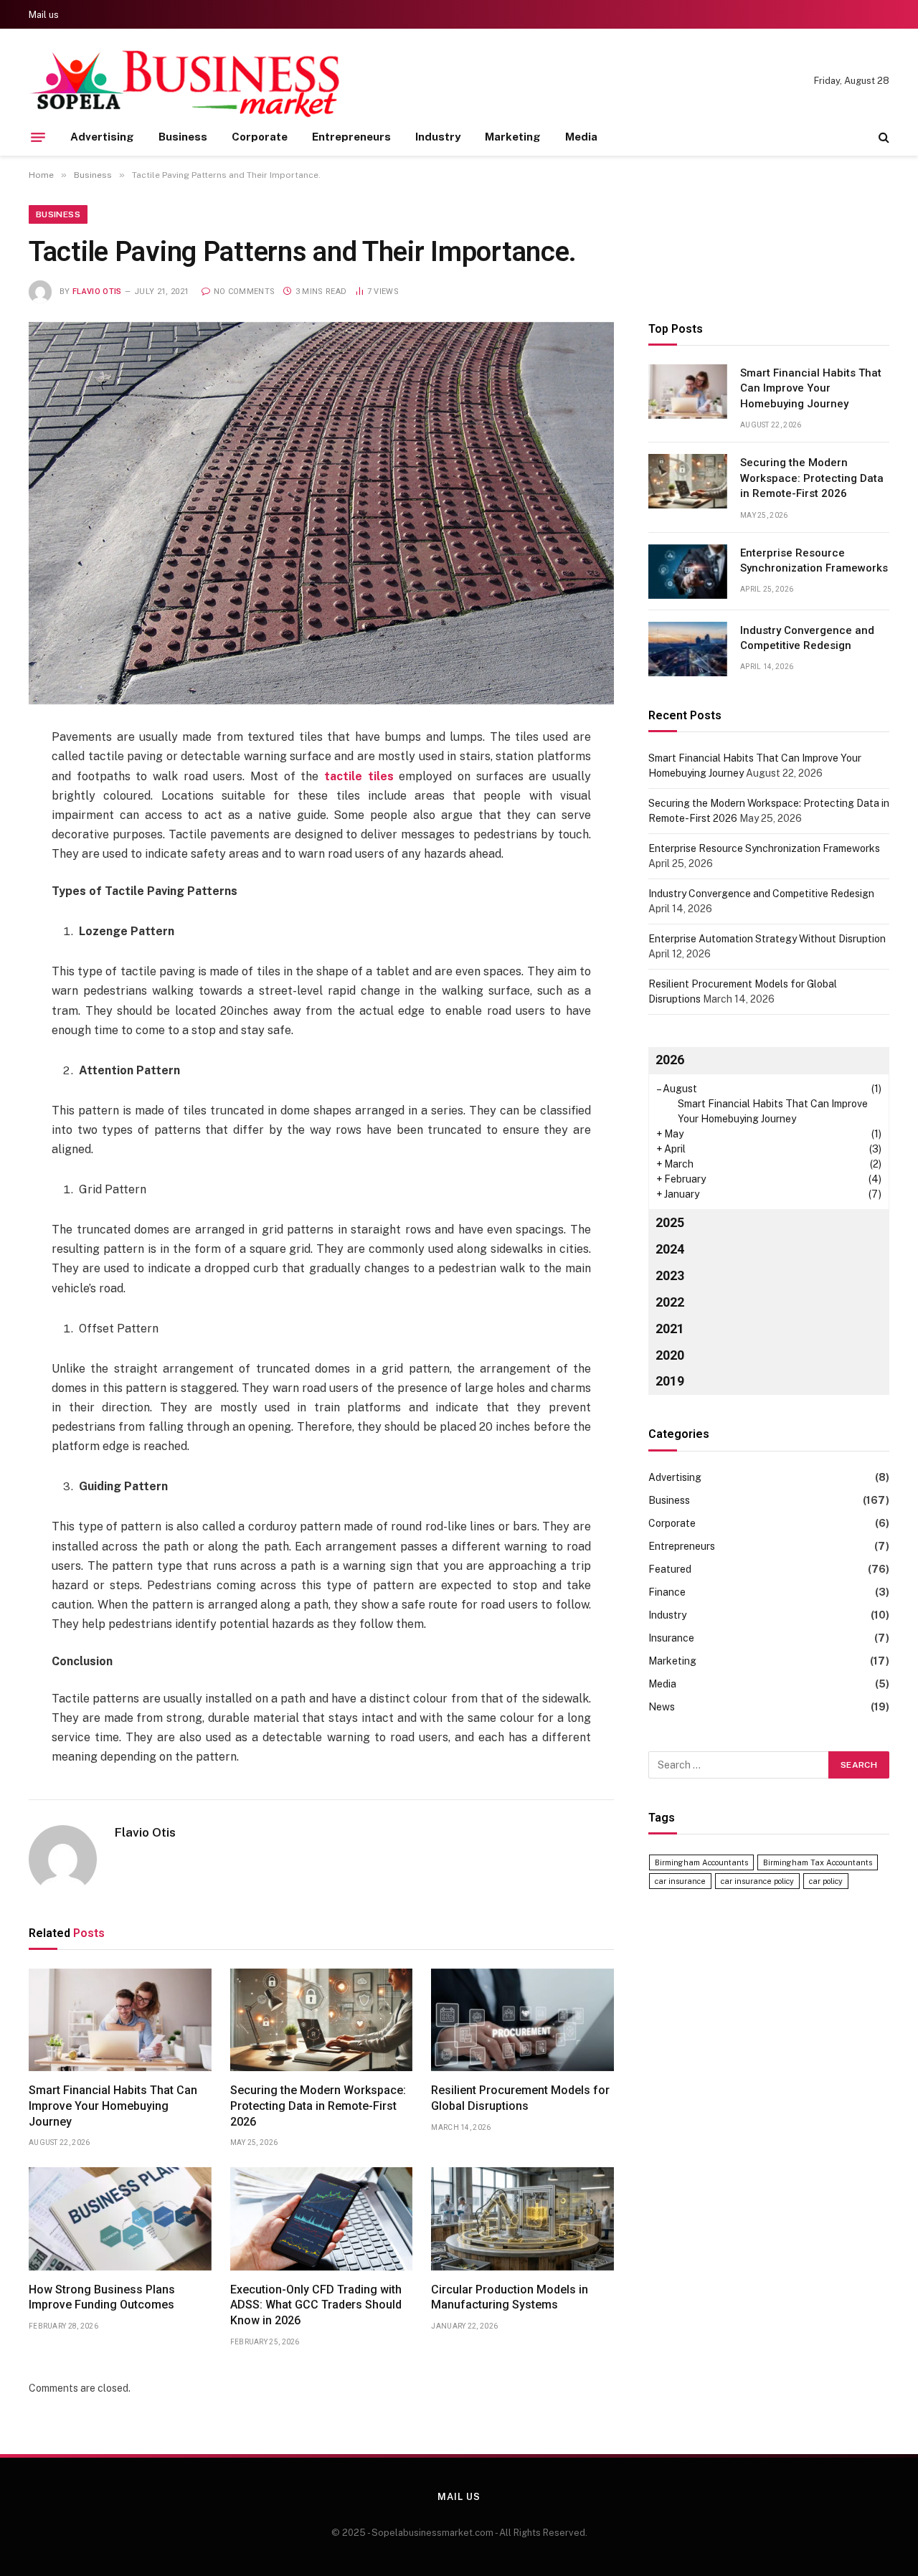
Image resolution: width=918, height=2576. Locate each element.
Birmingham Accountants (701, 1862)
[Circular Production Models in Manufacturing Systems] (522, 2219)
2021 (670, 1329)
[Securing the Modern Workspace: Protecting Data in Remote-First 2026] (322, 2020)
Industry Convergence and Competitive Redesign (807, 638)
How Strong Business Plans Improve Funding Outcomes (102, 2297)
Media (581, 137)
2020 (670, 1355)
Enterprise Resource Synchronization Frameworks (814, 560)
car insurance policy (757, 1881)
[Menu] (38, 137)
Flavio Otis (97, 292)
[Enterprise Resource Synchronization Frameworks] (688, 572)
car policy (826, 1881)
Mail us (44, 15)
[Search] (882, 137)
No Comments (244, 292)
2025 (670, 1222)
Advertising (102, 137)
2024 (670, 1249)
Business (183, 137)
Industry (438, 137)
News (662, 1707)
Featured (670, 1569)
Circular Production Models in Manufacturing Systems (510, 2297)
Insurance (671, 1638)
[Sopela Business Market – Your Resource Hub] (186, 81)
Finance (667, 1592)
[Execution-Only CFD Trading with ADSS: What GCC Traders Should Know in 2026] (322, 2219)
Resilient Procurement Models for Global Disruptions (520, 2098)
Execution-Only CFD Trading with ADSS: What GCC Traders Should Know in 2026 (316, 2305)
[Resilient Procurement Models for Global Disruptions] (522, 2020)
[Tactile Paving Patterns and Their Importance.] (321, 513)
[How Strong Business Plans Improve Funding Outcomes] (120, 2219)
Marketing (513, 137)
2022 (670, 1302)
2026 (670, 1060)
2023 (670, 1275)
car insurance (680, 1881)
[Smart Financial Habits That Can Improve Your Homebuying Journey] (120, 2020)
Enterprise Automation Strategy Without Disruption (767, 939)
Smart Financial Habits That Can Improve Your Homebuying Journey (113, 2106)
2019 (670, 1382)
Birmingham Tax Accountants (818, 1862)
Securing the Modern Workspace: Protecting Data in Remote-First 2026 (318, 2106)
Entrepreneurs (351, 137)
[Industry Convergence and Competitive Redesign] (688, 649)
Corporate (260, 137)
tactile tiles (359, 776)
